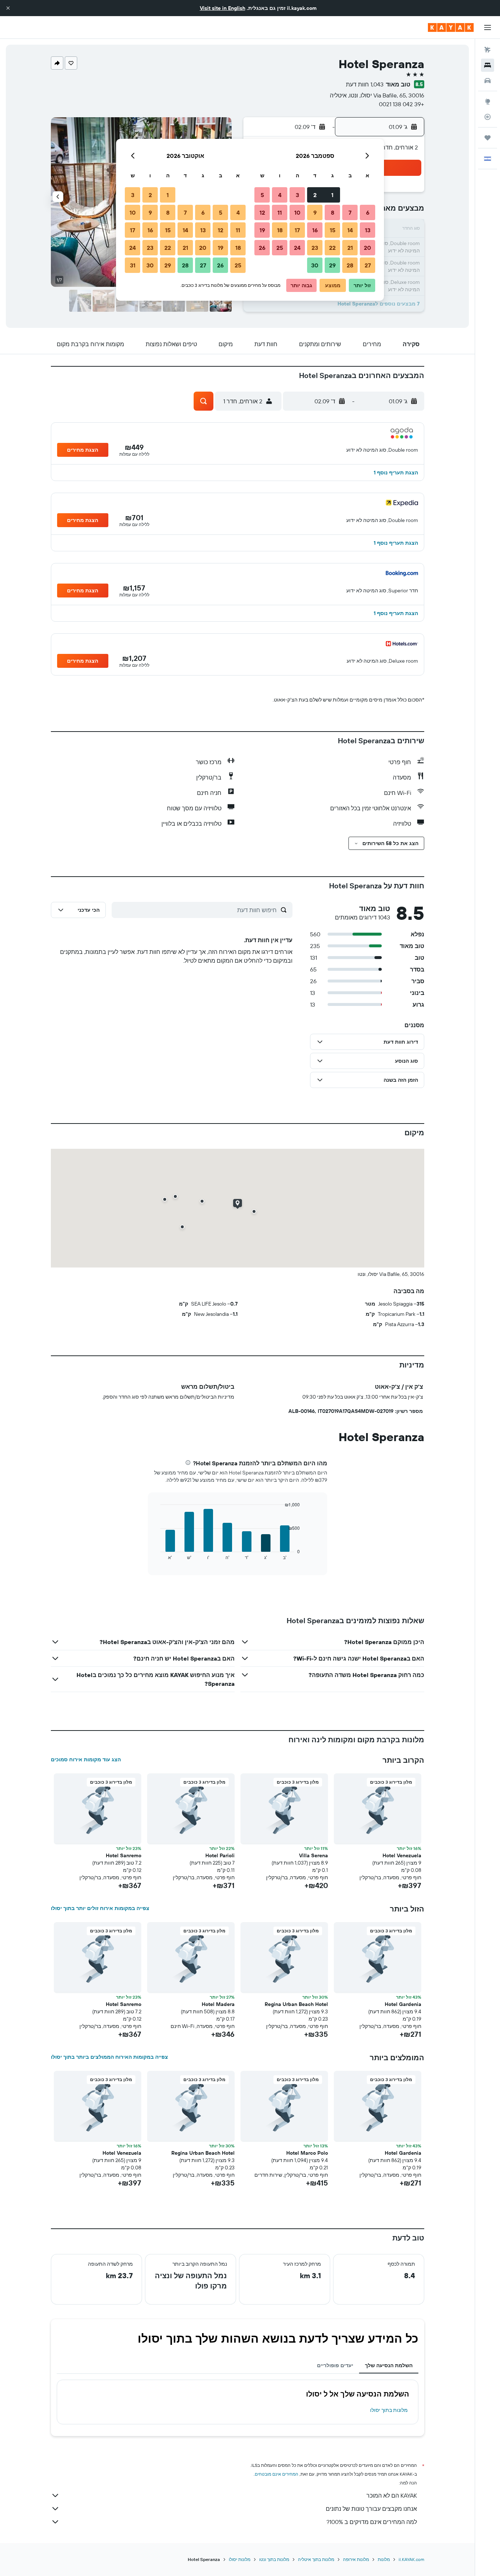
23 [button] (315, 248)
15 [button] (333, 230)
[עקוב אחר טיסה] (488, 117)
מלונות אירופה (356, 2559)
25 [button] (280, 248)
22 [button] (332, 248)
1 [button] (332, 195)
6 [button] (368, 212)
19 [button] (262, 230)
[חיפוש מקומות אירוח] (488, 65)
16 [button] (315, 230)
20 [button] (367, 248)
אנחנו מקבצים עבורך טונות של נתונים (371, 2509)
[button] (8, 8)
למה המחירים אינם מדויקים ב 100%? (372, 2522)
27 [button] (368, 265)
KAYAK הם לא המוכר (392, 2495)
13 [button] (368, 230)
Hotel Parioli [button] (220, 1855)
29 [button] (332, 265)
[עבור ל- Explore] (488, 101)
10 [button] (297, 212)
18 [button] (280, 230)
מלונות (384, 2559)
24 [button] (297, 248)
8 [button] (333, 212)
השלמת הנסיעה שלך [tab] (389, 2365)
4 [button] (280, 195)
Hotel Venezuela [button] (402, 1855)
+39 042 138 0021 (402, 104)
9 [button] (315, 212)
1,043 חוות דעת (365, 84)
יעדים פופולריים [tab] (335, 2365)
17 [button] (297, 230)
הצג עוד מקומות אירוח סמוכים (86, 1759)
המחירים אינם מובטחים (277, 2474)
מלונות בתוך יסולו (389, 2410)
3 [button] (297, 195)
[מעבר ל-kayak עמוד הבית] (451, 27)
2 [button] (315, 195)
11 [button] (280, 212)
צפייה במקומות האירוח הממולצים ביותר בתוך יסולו (109, 2057)
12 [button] (262, 212)
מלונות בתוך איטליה (316, 2559)
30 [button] (315, 265)
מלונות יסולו (240, 2559)
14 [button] (350, 230)
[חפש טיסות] (488, 50)
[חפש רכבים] (488, 81)
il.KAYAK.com (411, 2559)
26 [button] (262, 248)
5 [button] (262, 195)
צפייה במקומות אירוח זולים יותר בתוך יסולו (100, 1908)
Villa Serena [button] (314, 1855)
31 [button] (133, 265)
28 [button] (350, 265)
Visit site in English (223, 8)
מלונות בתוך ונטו (274, 2559)
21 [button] (350, 248)
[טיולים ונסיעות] (488, 138)
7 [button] (350, 212)
